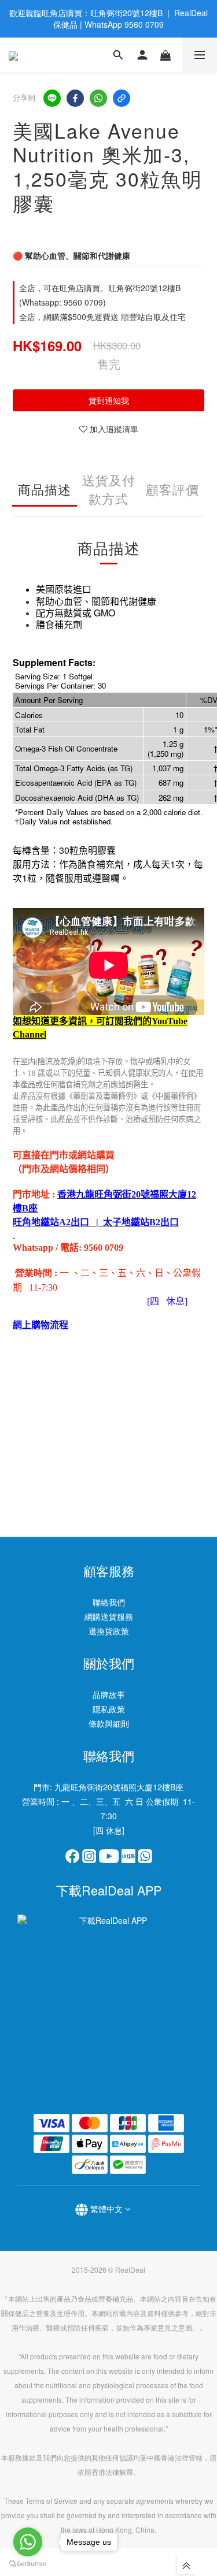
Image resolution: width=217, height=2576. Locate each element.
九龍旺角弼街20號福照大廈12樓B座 (119, 1787)
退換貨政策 (109, 1631)
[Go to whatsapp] (28, 2542)
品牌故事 (109, 1694)
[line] (52, 98)
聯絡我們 (109, 1602)
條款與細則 (109, 1723)
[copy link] (122, 98)
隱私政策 (109, 1709)
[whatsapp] (98, 98)
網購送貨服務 (109, 1616)
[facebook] (75, 98)
